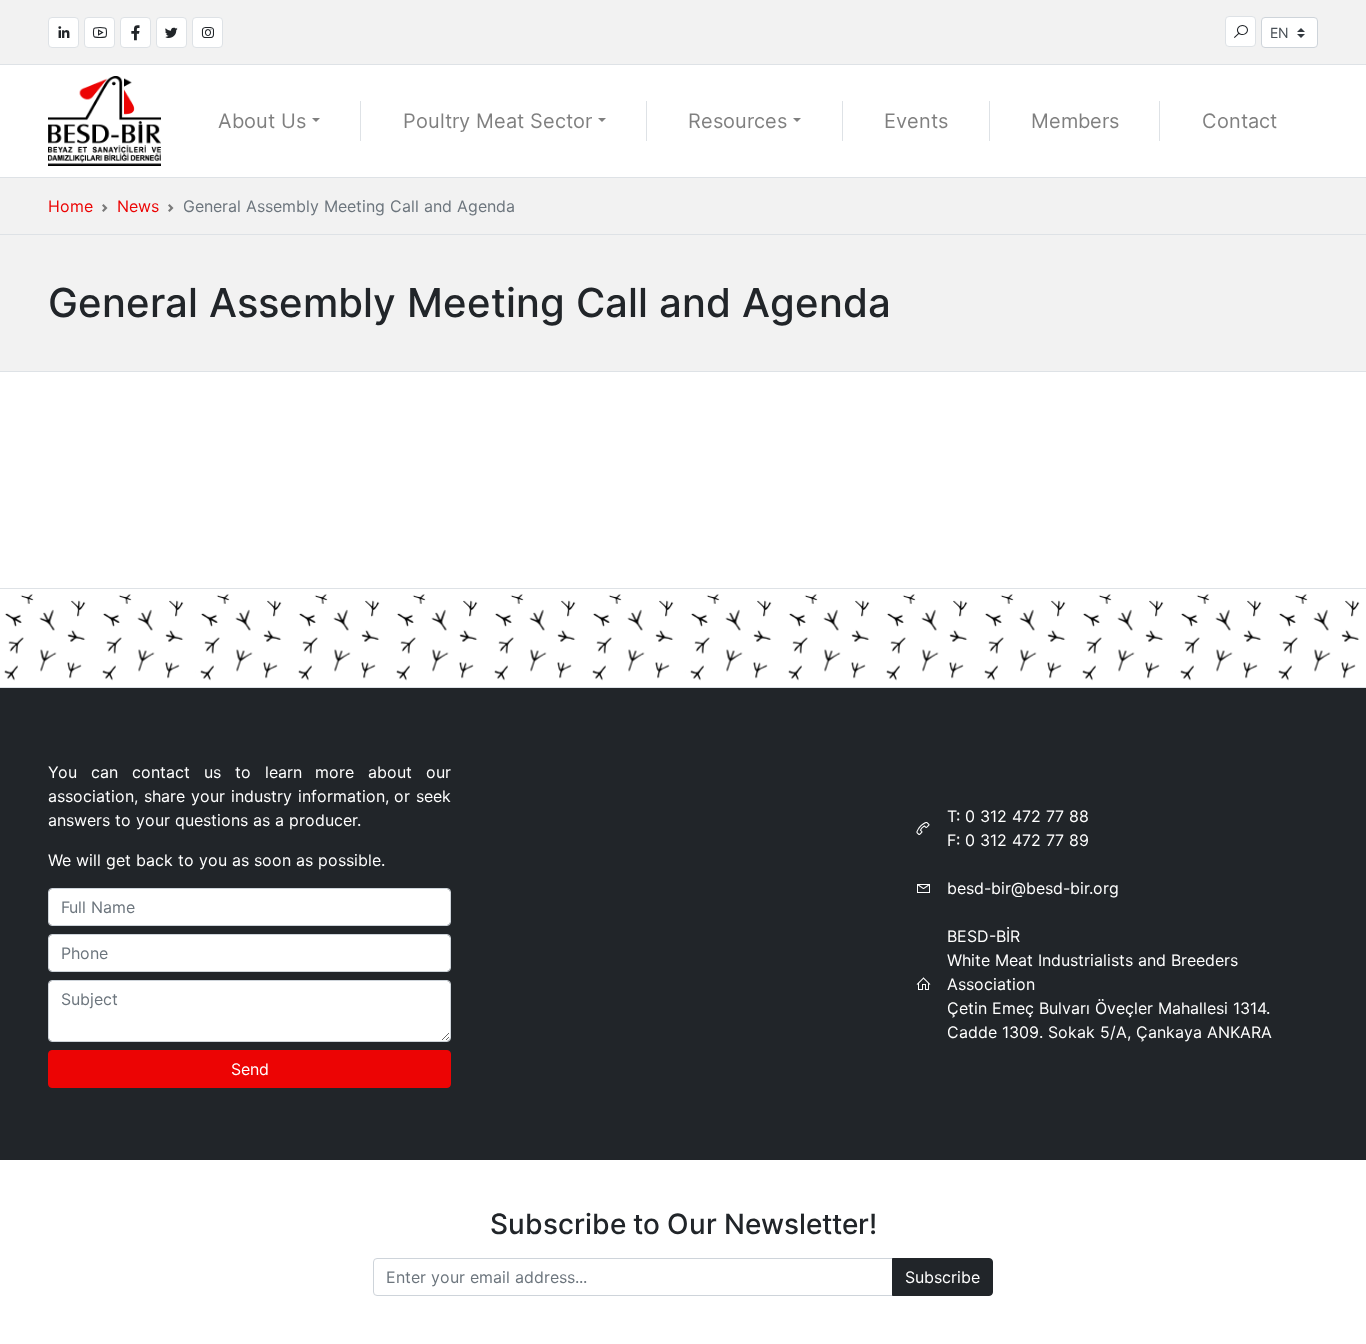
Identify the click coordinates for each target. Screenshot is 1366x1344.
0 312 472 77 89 (1027, 840)
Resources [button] (737, 121)
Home (70, 206)
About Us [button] (262, 121)
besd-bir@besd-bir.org (1033, 888)
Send (250, 1069)
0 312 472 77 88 (1027, 816)
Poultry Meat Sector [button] (497, 121)
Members (1075, 121)
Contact (1239, 121)
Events (916, 121)
